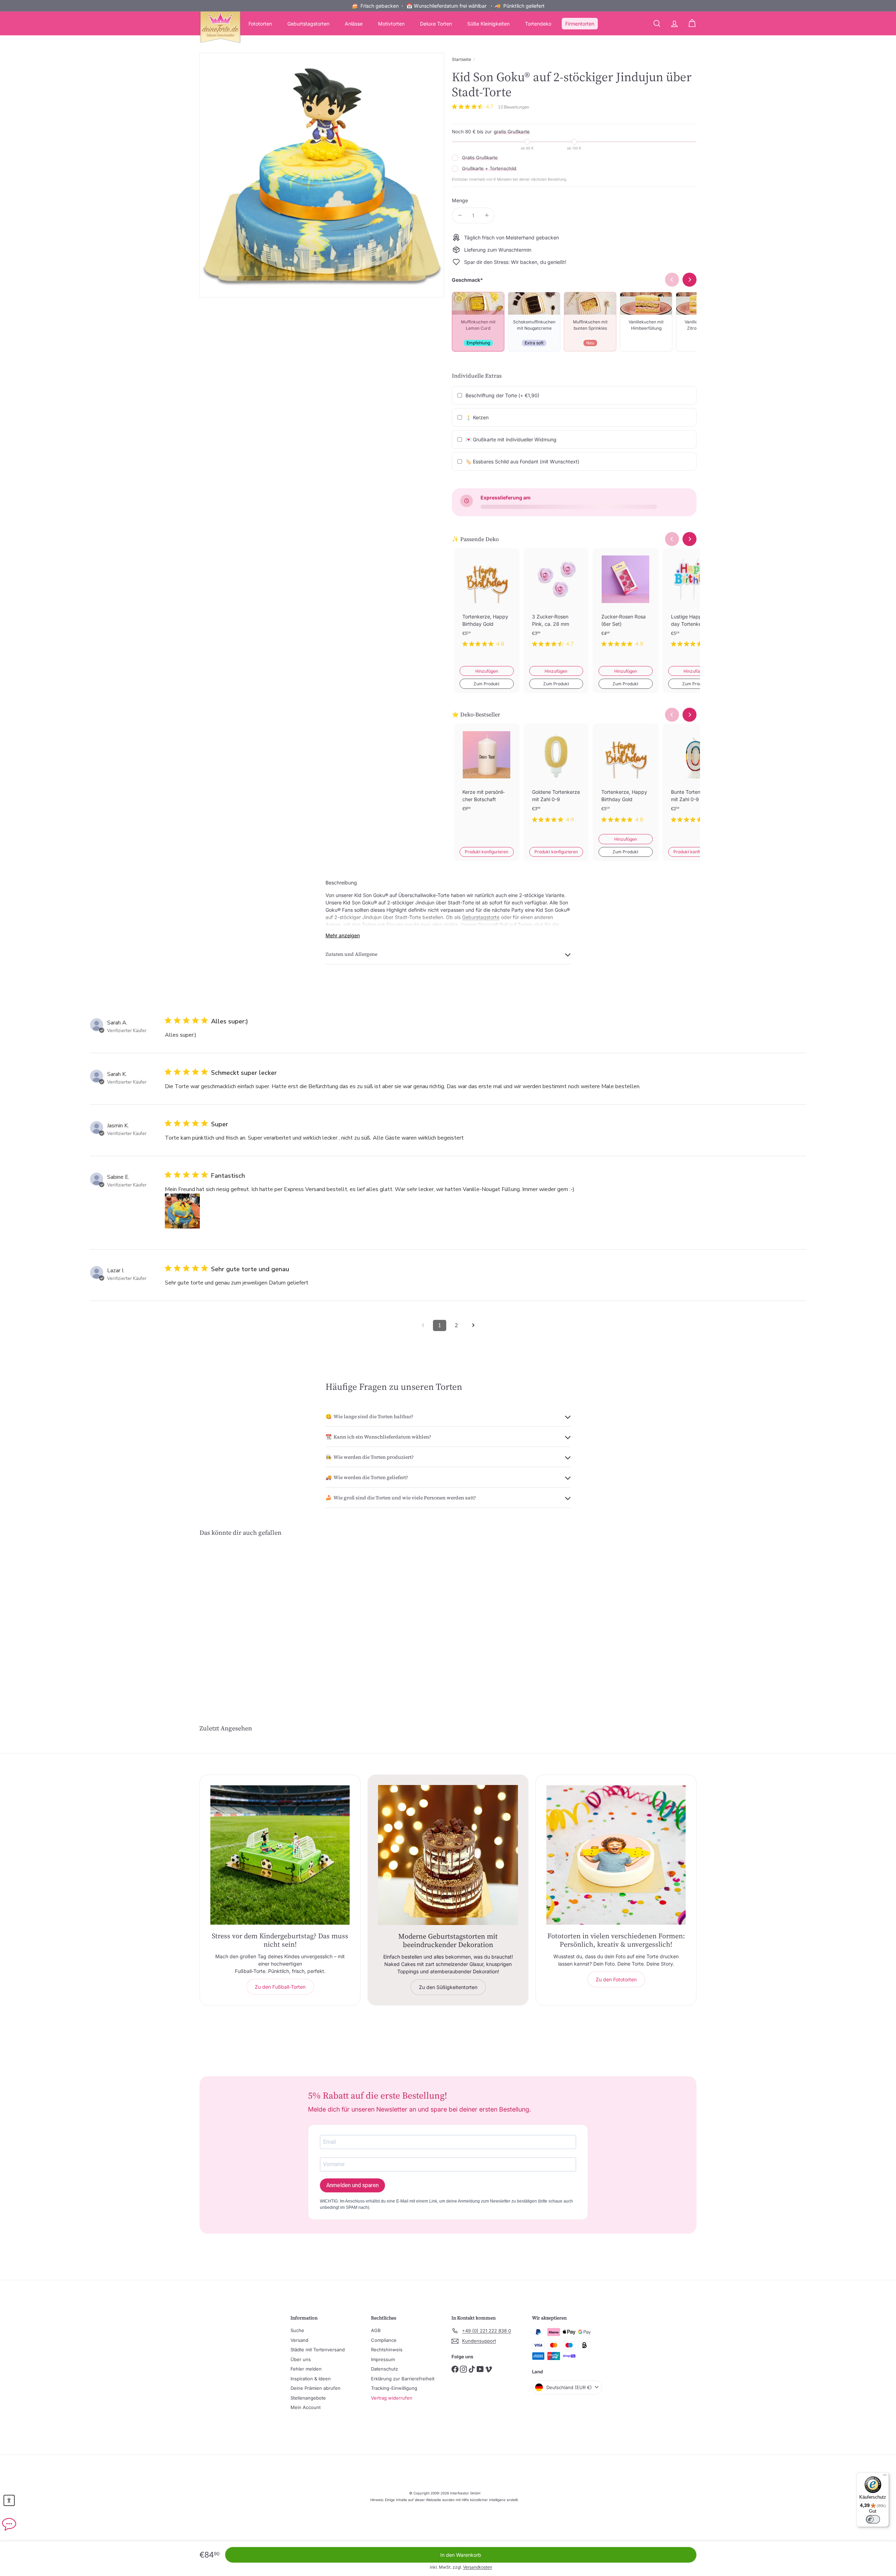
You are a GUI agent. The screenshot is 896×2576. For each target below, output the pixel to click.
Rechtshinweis (387, 2350)
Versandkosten (478, 2567)
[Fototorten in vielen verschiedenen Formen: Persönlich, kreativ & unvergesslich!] (616, 1855)
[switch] (873, 2519)
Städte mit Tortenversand (318, 2350)
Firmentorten (580, 24)
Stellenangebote (308, 2398)
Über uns (301, 2359)
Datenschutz (384, 2369)
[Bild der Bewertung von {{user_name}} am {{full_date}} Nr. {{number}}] (182, 1211)
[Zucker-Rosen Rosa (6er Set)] (626, 603)
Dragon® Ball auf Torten (505, 925)
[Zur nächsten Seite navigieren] (473, 1325)
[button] (9, 2500)
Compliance (384, 2340)
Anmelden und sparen (352, 2185)
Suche (297, 2330)
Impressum (383, 2359)
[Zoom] (322, 175)
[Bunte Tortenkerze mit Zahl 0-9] (695, 779)
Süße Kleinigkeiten (488, 24)
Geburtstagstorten (308, 24)
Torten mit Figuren (383, 925)
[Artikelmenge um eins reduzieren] (460, 215)
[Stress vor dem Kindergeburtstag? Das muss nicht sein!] (280, 1855)
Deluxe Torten (436, 24)
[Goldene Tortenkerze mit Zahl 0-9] (556, 779)
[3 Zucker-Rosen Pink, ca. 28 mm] (556, 603)
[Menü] (885, 2477)
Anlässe (354, 24)
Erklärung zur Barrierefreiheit (403, 2379)
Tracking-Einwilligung (394, 2388)
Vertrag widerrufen (392, 2398)
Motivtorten (391, 24)
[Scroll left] (672, 539)
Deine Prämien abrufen (316, 2388)
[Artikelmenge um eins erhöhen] (487, 215)
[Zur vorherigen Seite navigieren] (423, 1325)
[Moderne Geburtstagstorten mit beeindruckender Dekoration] (448, 1855)
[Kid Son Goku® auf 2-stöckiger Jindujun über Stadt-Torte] (238, 1618)
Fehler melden (306, 2369)
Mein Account (306, 2407)
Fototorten (260, 24)
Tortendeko (538, 24)
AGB (376, 2330)
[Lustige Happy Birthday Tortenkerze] (695, 603)
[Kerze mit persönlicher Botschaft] (487, 779)
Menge (460, 200)
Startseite (461, 59)
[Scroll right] (689, 539)
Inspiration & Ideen (311, 2379)
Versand (299, 2340)
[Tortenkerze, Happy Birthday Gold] (487, 603)
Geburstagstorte (481, 917)
